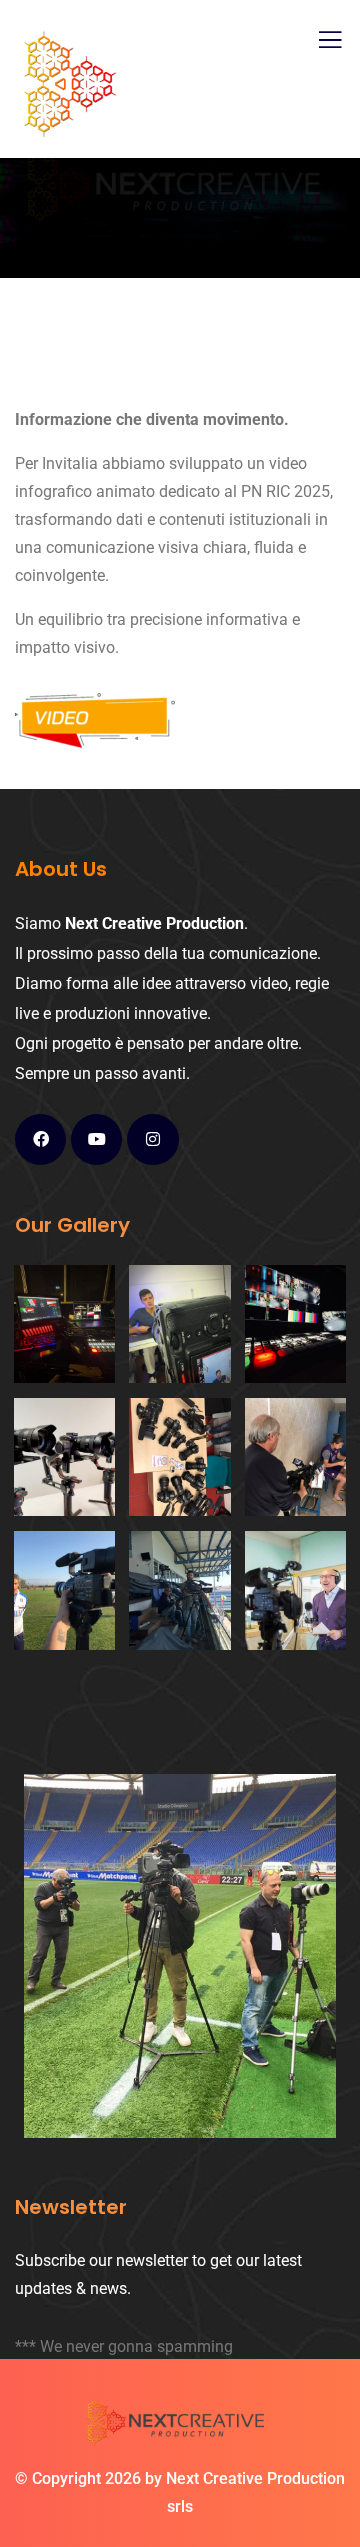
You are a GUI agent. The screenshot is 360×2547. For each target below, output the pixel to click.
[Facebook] (40, 1139)
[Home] (180, 2425)
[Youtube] (96, 1139)
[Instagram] (152, 1139)
